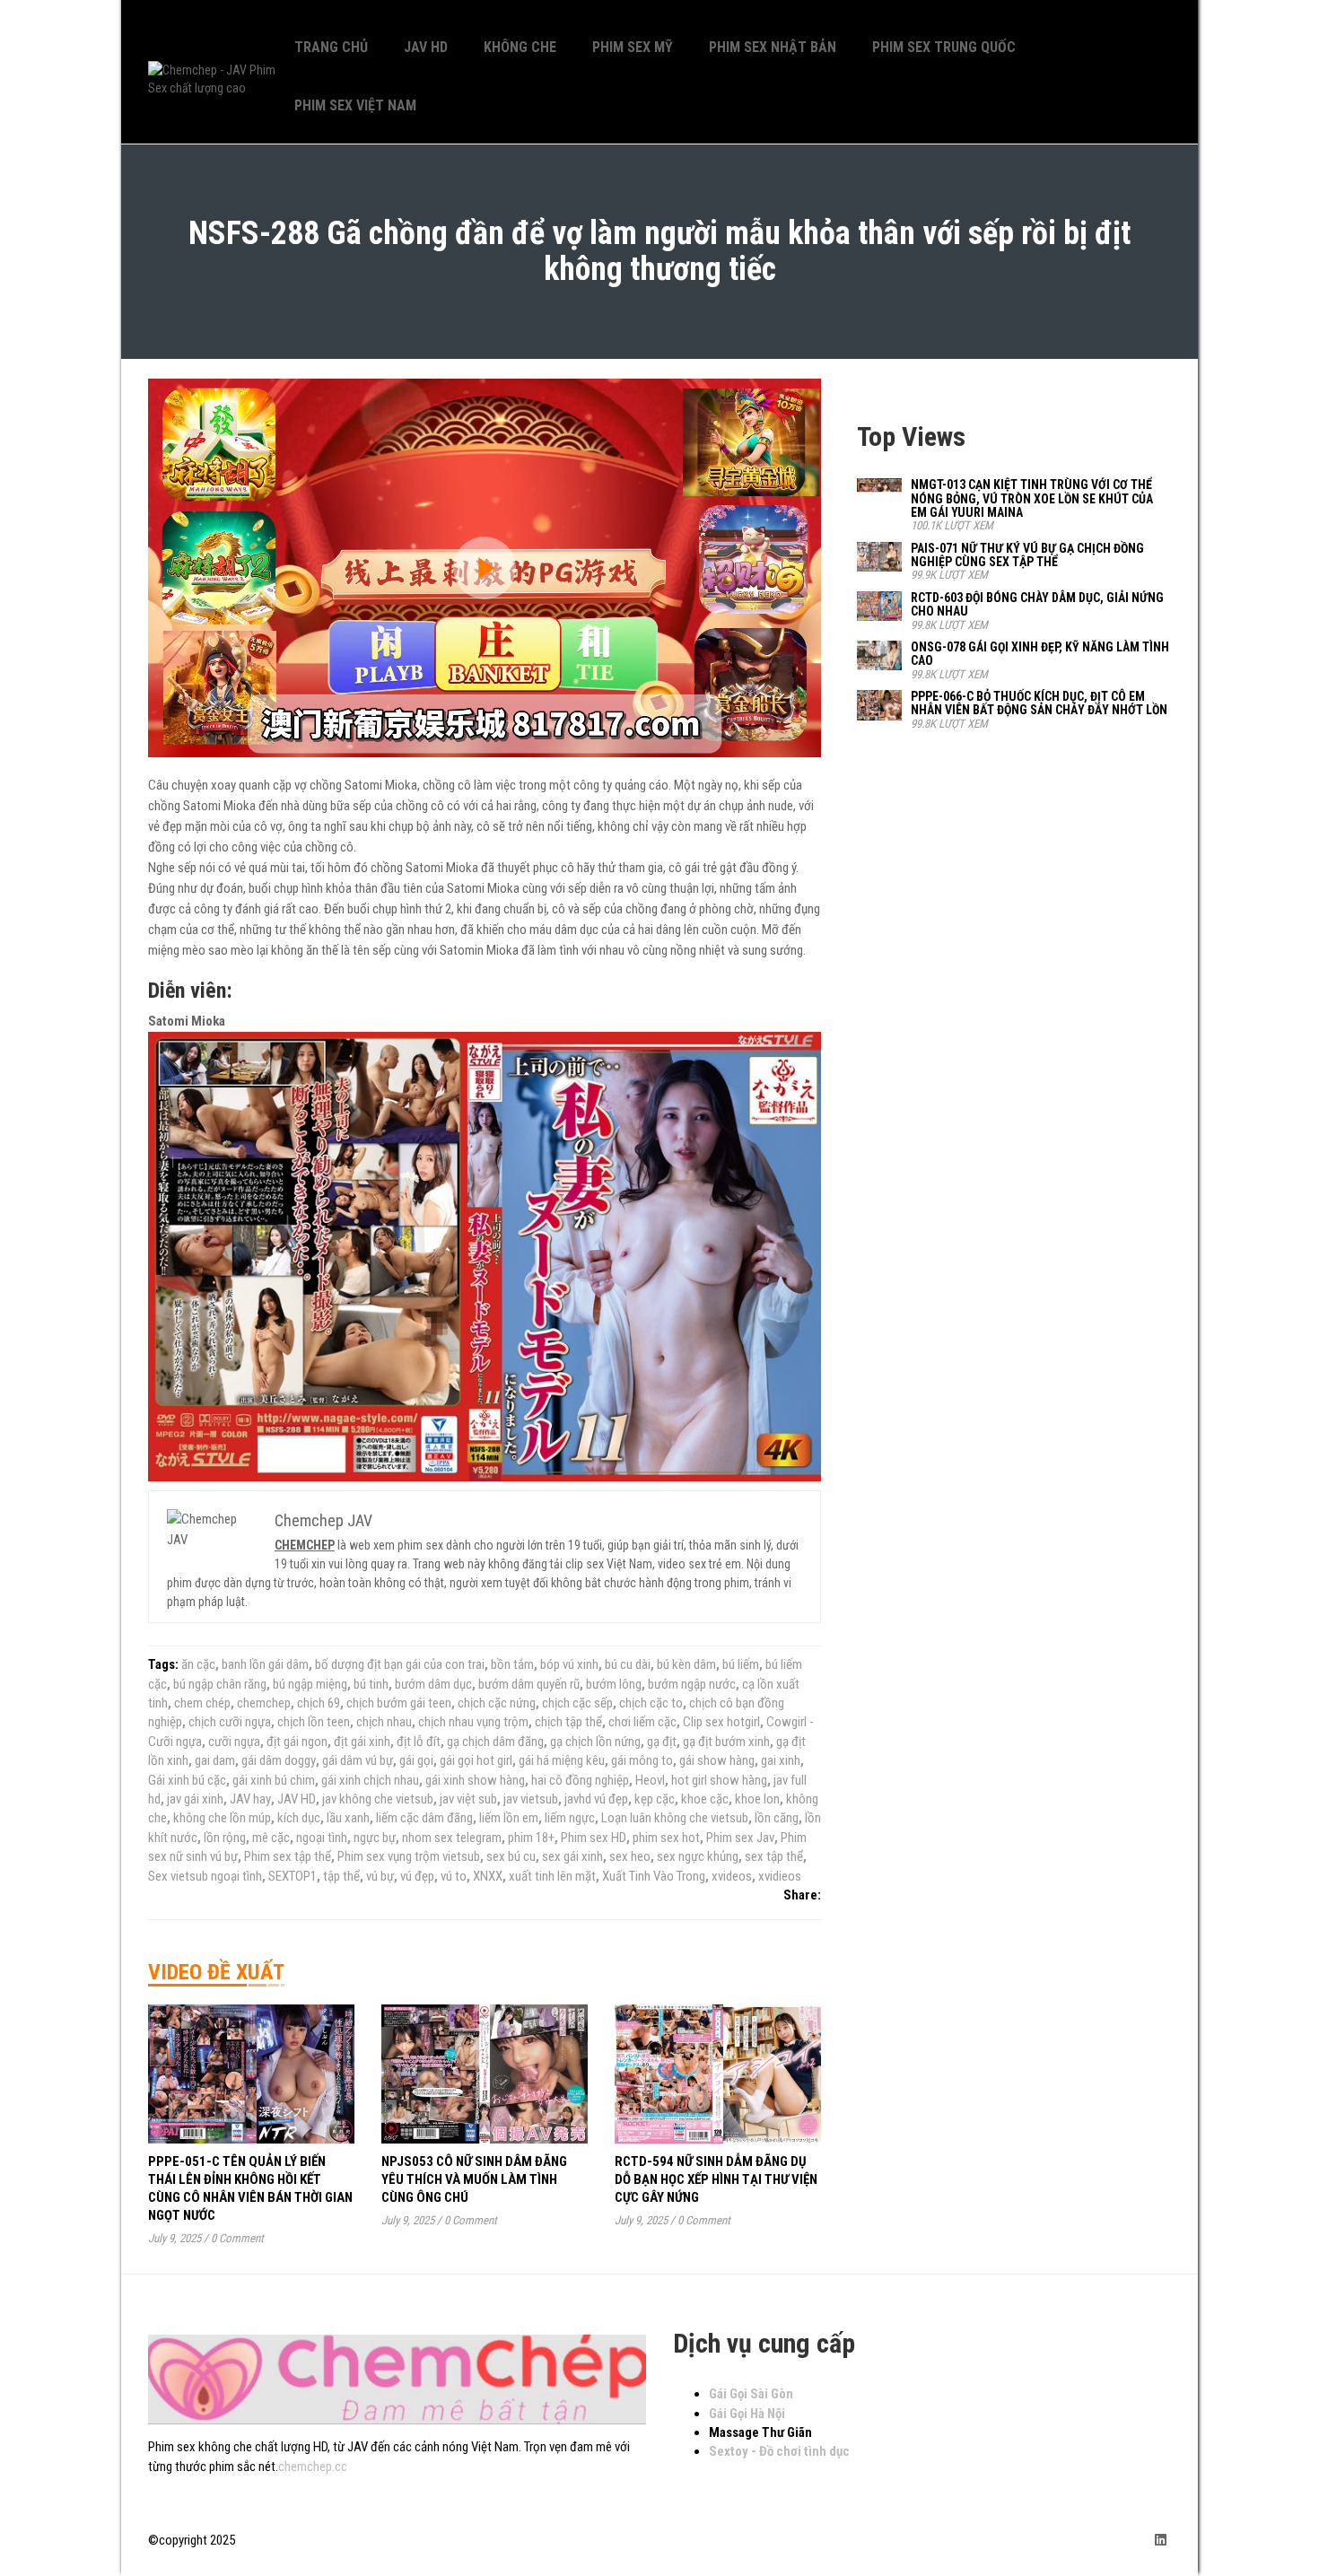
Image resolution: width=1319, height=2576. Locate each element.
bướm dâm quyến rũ (529, 1684)
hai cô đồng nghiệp (580, 1780)
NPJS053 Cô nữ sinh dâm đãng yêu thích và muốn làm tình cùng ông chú (474, 2179)
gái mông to (642, 1760)
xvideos (732, 1876)
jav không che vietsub (378, 1799)
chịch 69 (319, 1703)
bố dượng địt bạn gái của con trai (400, 1664)
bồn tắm (512, 1664)
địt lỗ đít (419, 1742)
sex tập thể (774, 1856)
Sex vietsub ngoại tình (205, 1876)
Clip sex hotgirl (721, 1722)
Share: (802, 1895)
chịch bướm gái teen (399, 1703)
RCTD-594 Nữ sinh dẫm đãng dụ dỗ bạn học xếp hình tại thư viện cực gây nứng (716, 2179)
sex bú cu (511, 1856)
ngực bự (375, 1838)
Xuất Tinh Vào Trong (654, 1876)
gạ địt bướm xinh (726, 1742)
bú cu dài (628, 1664)
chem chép (202, 1703)
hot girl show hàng (719, 1780)
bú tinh (371, 1684)
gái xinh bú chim (274, 1780)
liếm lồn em (509, 1818)
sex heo (630, 1856)
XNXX (488, 1876)
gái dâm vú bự (358, 1760)
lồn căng (777, 1818)
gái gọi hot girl (476, 1760)
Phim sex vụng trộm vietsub (409, 1856)
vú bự (380, 1876)
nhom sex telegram (452, 1838)
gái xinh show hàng (475, 1780)
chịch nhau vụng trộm (473, 1722)
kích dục (299, 1818)
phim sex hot (666, 1838)
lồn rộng (225, 1838)
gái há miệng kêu (562, 1760)
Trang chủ (331, 47)
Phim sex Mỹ (633, 47)
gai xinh (781, 1760)
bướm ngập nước (692, 1684)
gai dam (215, 1760)
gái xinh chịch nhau (370, 1780)
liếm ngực (570, 1818)
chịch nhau (384, 1722)
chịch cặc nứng (497, 1703)
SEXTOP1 (293, 1876)
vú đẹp (417, 1876)
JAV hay (250, 1799)
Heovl (650, 1780)
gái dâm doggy (279, 1760)
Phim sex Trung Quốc (944, 47)
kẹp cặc (655, 1799)
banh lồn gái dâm (265, 1664)
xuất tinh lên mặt (552, 1876)
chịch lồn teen (314, 1722)
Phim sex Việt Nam (355, 105)
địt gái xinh (362, 1742)
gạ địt (662, 1742)
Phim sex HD (594, 1838)
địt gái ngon (297, 1742)
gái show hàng (717, 1760)
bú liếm (741, 1664)
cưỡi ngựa (234, 1742)
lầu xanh (348, 1818)
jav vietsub (531, 1799)
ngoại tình (322, 1838)
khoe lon (757, 1799)
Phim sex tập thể (288, 1856)
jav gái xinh (195, 1799)
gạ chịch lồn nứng (595, 1742)
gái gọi (416, 1760)
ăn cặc (198, 1664)
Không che (520, 47)
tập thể (341, 1876)
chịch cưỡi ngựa (230, 1722)
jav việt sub (468, 1799)
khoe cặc (705, 1799)
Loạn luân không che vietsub (675, 1818)
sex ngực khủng (698, 1856)
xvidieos (780, 1876)
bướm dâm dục (433, 1684)
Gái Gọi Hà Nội (747, 2414)
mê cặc (271, 1838)
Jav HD (426, 47)
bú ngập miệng (310, 1684)
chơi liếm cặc (642, 1722)
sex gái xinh (572, 1856)
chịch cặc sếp (577, 1703)
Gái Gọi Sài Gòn (751, 2394)
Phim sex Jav (740, 1838)
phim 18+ (531, 1838)
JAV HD (297, 1799)
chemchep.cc (313, 2467)
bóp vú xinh (569, 1664)
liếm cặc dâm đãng (424, 1818)
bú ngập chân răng (220, 1684)
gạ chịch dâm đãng (495, 1742)
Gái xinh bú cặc (187, 1780)
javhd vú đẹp (596, 1799)
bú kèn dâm (686, 1664)
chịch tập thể (568, 1722)
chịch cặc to (651, 1703)
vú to (454, 1876)
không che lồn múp (222, 1818)
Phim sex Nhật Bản (773, 47)
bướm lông (614, 1684)
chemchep (264, 1703)
